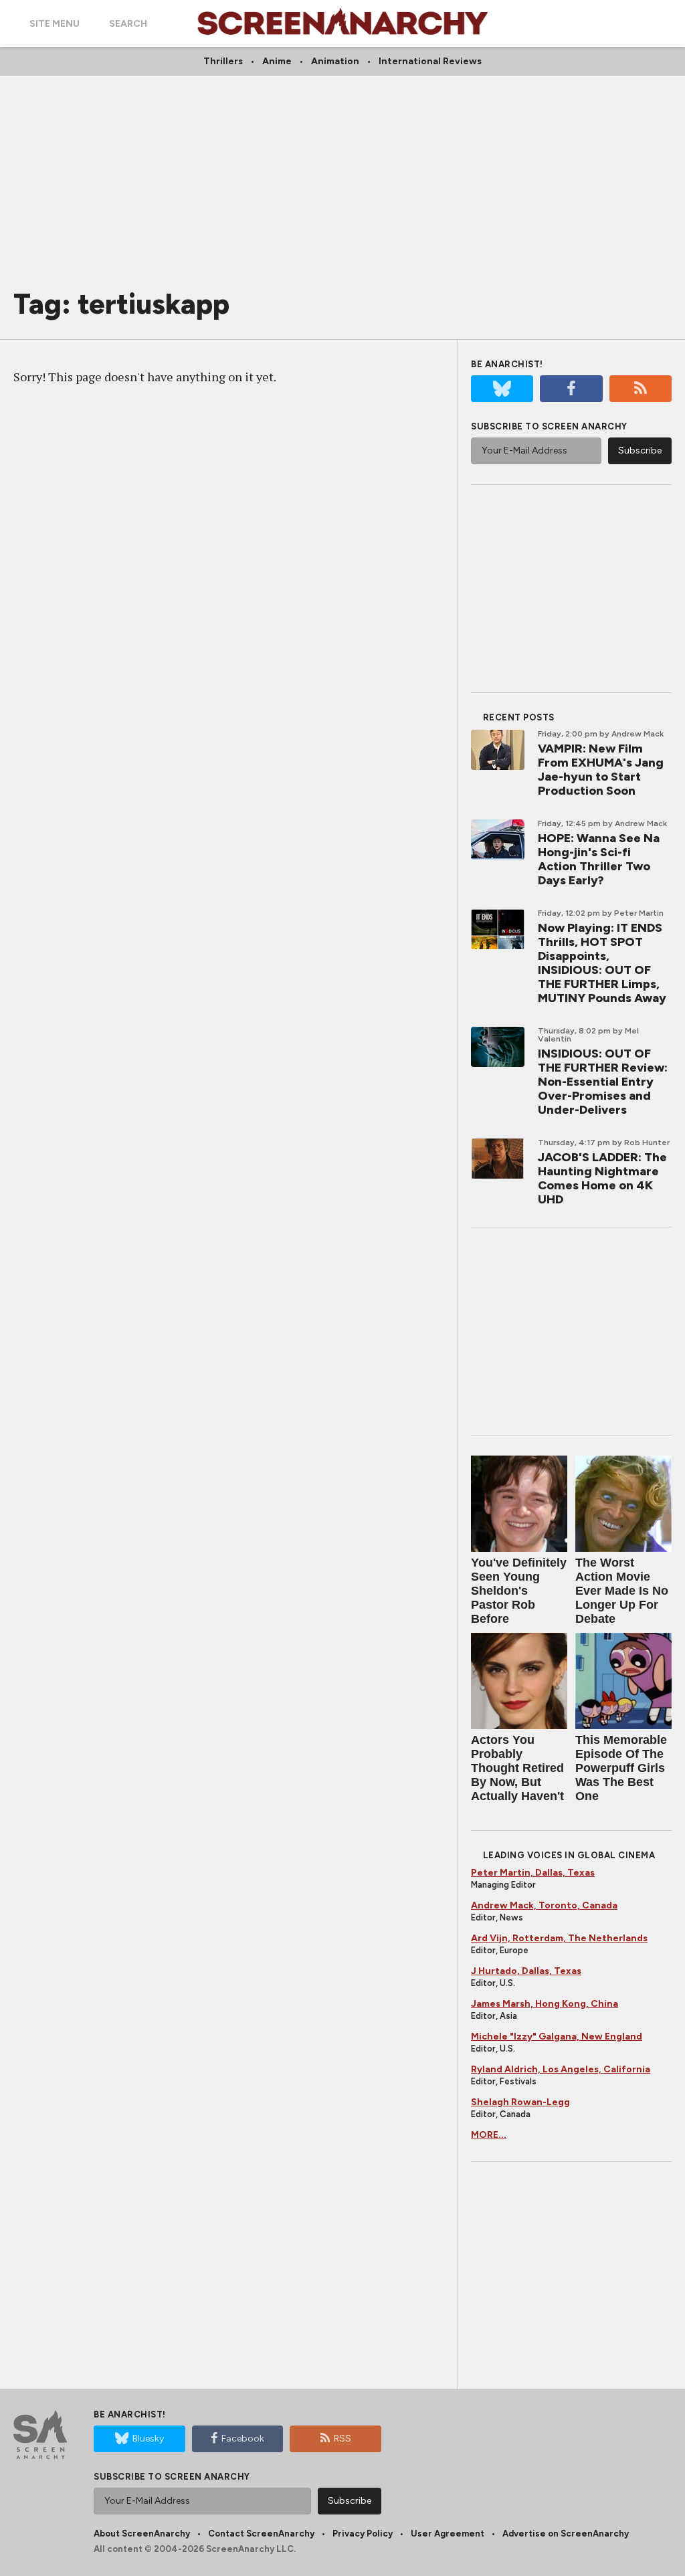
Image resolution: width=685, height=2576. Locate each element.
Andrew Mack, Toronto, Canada (544, 1905)
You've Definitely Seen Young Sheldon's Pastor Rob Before (519, 1591)
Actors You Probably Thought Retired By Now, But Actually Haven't (517, 1768)
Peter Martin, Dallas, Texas (533, 1873)
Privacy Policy (363, 2534)
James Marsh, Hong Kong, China (545, 2004)
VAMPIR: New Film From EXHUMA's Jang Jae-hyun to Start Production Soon (601, 770)
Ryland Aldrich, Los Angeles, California (561, 2069)
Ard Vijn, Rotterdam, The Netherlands (559, 1938)
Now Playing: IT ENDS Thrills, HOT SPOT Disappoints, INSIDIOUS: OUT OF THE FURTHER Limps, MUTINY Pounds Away (602, 963)
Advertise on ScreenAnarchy (566, 2534)
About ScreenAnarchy (142, 2534)
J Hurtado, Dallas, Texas (526, 1971)
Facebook (243, 2439)
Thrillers (223, 61)
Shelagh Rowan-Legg (520, 2102)
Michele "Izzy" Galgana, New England (557, 2037)
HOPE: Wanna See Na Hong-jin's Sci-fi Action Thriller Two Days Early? (599, 859)
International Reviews (430, 61)
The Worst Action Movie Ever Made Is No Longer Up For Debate (622, 1591)
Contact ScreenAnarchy (261, 2534)
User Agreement (448, 2534)
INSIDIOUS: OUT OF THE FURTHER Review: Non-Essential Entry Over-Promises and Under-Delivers (603, 1082)
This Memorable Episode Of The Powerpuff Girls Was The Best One (621, 1768)
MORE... (489, 2135)
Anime (277, 61)
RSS (342, 2439)
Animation (335, 61)
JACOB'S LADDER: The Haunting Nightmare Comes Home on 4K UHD (602, 1178)
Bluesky (148, 2439)
